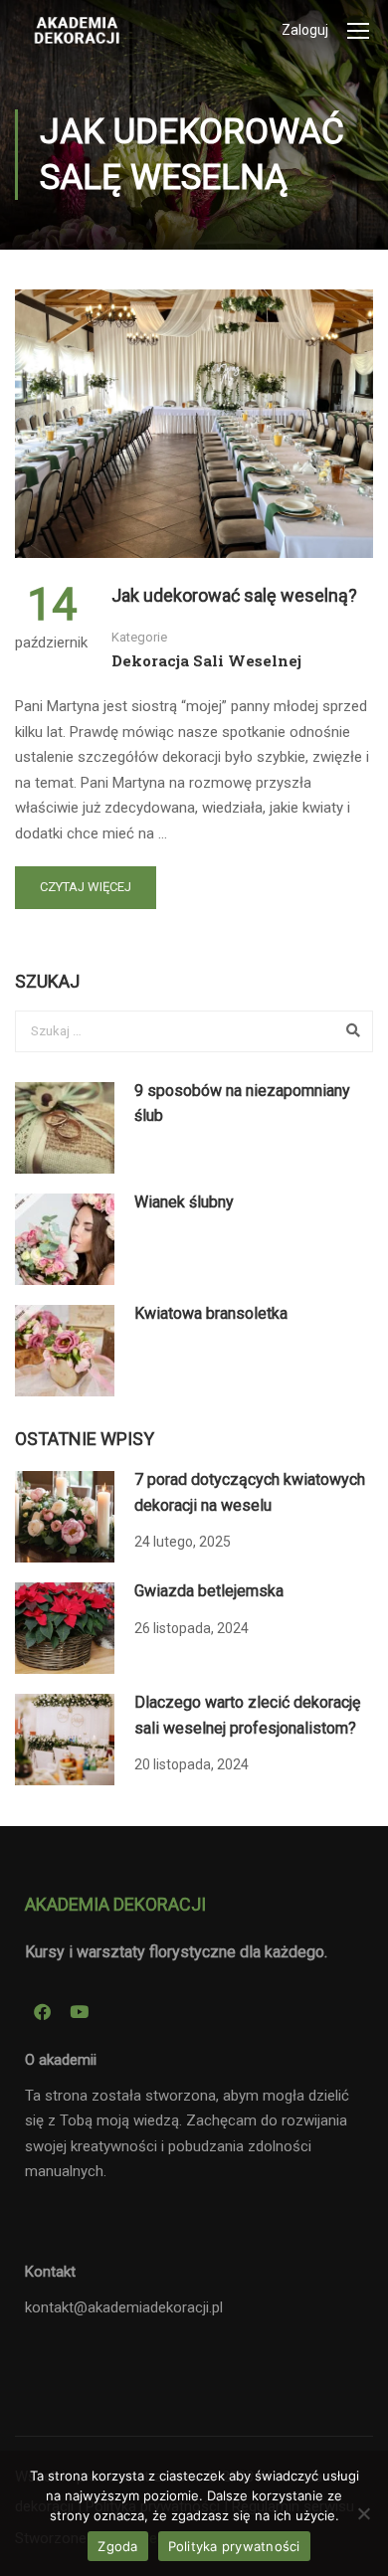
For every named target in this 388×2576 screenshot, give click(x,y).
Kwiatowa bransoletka (211, 1313)
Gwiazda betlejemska (209, 1591)
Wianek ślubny (184, 1202)
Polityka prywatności (234, 2546)
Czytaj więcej (86, 887)
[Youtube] (79, 2011)
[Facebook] (42, 2011)
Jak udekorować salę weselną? (234, 595)
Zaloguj (305, 30)
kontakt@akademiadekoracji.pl (124, 2307)
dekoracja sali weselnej (206, 660)
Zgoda (117, 2546)
